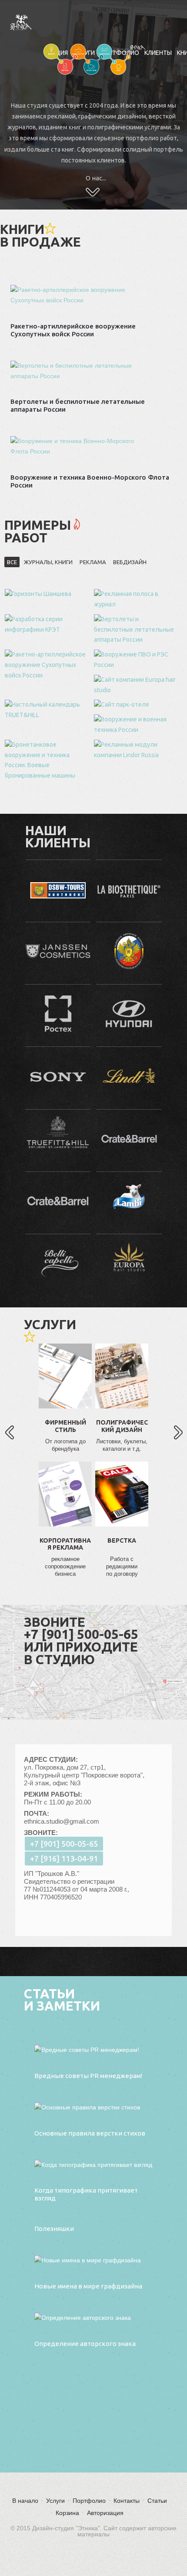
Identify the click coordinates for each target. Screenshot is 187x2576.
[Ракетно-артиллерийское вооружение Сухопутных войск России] (47, 665)
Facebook (65, 1387)
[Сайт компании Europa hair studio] (136, 685)
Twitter (65, 1414)
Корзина (67, 2513)
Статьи (157, 2501)
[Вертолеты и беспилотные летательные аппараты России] (136, 630)
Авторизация (105, 2513)
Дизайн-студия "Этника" (29, 22)
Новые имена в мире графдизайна (88, 2286)
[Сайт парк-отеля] (136, 705)
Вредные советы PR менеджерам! (88, 2076)
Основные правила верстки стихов (90, 2133)
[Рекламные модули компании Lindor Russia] (136, 750)
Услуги (55, 2501)
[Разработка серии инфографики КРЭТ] (47, 625)
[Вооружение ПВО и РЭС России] (136, 660)
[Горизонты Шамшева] (47, 594)
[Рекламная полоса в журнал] (136, 599)
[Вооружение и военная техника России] (136, 725)
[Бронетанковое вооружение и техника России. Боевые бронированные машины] (47, 760)
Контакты (127, 2501)
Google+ (65, 1440)
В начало (25, 2501)
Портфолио (89, 2501)
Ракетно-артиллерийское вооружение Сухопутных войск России (73, 330)
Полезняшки (54, 2229)
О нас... (96, 178)
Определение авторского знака (85, 2344)
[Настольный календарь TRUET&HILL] (47, 710)
